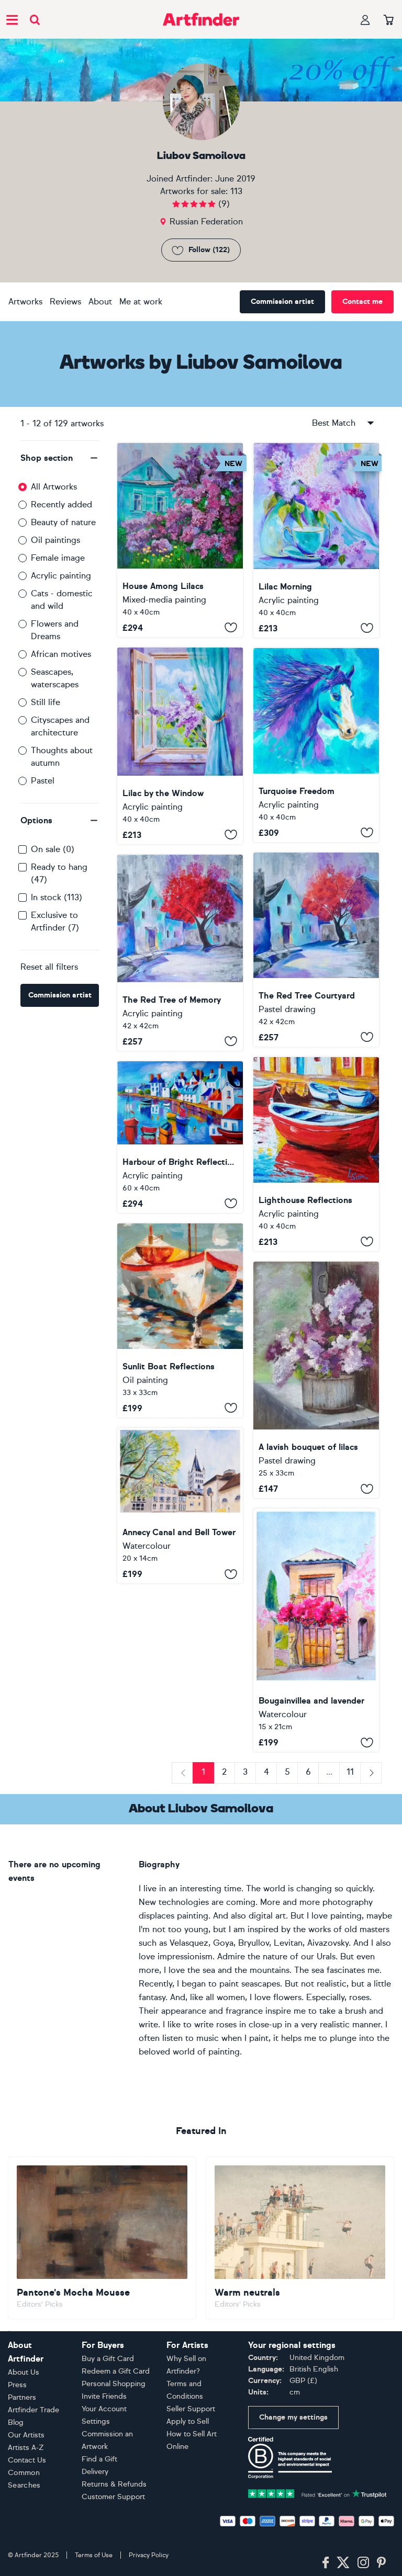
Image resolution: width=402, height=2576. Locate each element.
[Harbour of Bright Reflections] (180, 1137)
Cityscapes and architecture (60, 726)
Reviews (65, 302)
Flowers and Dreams (55, 630)
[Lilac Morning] (316, 540)
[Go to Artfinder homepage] (201, 19)
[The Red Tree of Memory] (180, 953)
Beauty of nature (63, 522)
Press (17, 2385)
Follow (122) (209, 250)
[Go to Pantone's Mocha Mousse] (102, 2238)
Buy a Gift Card (108, 2359)
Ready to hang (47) (59, 873)
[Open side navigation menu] (12, 19)
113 (236, 191)
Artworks (25, 302)
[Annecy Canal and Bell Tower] (180, 1506)
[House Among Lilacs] (180, 540)
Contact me (362, 302)
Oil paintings (55, 540)
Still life (46, 702)
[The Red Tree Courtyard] (316, 950)
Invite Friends (104, 2396)
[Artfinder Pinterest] (382, 2563)
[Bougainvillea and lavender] (316, 1630)
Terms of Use (94, 2555)
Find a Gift (99, 2459)
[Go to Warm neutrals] (300, 2238)
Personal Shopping (114, 2384)
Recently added (62, 504)
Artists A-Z (26, 2448)
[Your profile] (365, 20)
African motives (61, 654)
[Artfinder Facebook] (326, 2563)
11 (350, 1772)
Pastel (43, 781)
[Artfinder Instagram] (363, 2563)
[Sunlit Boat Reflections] (180, 1320)
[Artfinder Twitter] (343, 2563)
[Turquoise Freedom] (316, 745)
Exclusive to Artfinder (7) (55, 921)
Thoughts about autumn (62, 757)
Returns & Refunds (114, 2484)
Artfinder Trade (33, 2410)
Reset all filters (49, 967)
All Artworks (54, 487)
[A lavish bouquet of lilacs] (316, 1380)
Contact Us (27, 2460)
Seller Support (191, 2409)
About (100, 302)
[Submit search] (35, 20)
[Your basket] (389, 20)
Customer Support (113, 2497)
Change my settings (293, 2417)
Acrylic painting (61, 576)
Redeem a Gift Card (116, 2371)
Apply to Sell (188, 2421)
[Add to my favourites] (231, 628)
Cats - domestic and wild (62, 600)
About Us (24, 2372)
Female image (58, 558)
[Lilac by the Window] (180, 746)
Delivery (95, 2472)
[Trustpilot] (317, 2493)
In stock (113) (57, 897)
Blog (16, 2422)
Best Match (334, 423)
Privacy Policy (149, 2555)
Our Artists (26, 2435)
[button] (60, 458)
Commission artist (282, 302)
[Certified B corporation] (290, 2457)
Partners (22, 2397)
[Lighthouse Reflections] (316, 1154)
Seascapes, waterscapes (55, 678)
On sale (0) (53, 849)
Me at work (141, 302)
